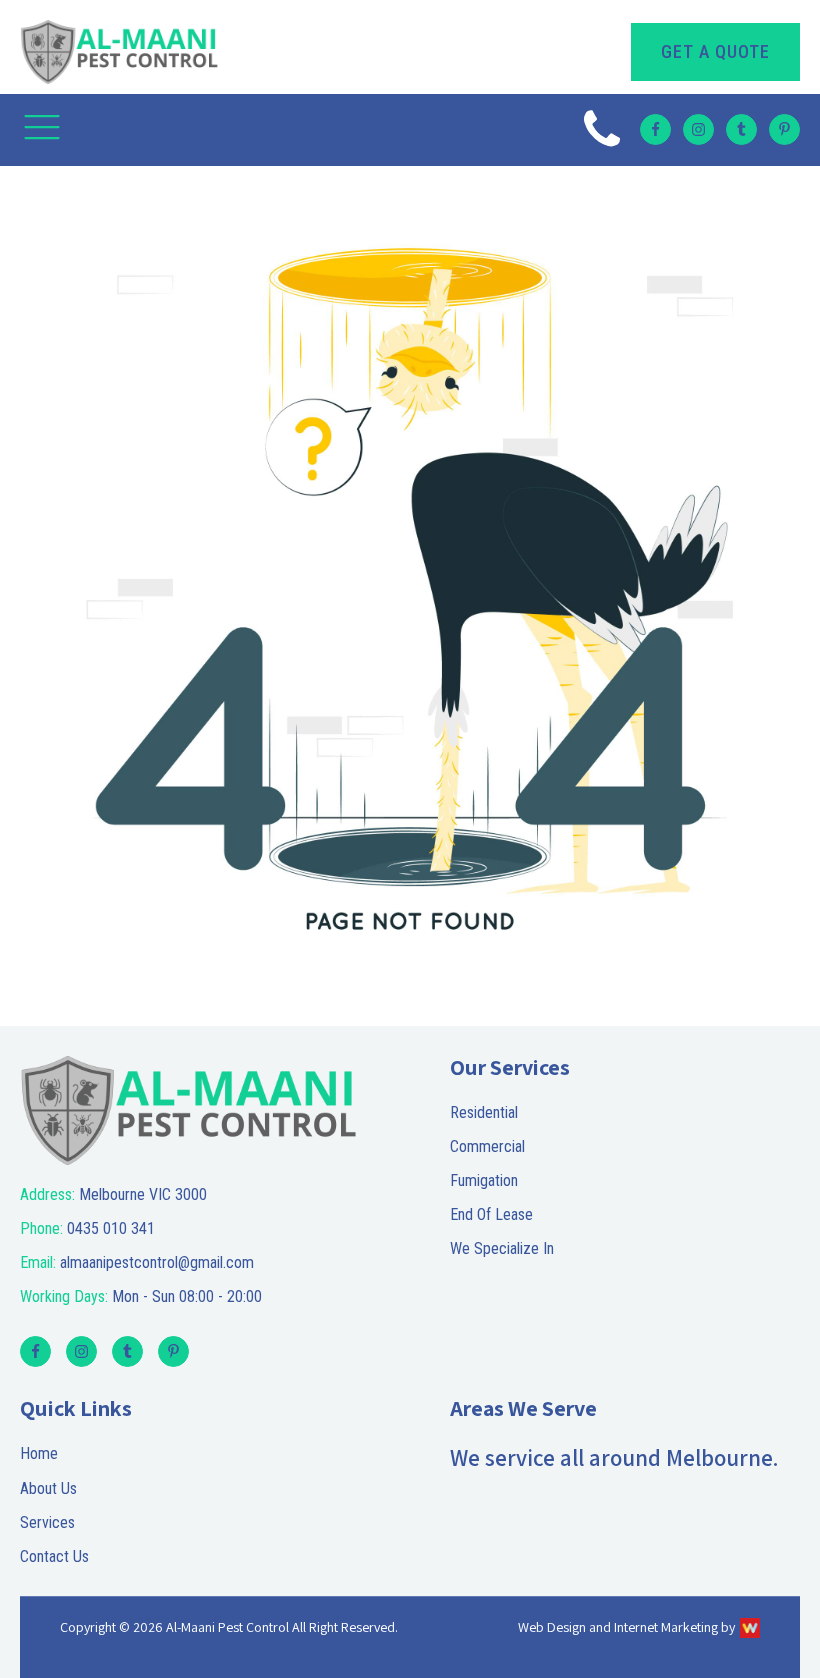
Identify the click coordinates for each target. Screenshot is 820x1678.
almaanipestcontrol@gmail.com (137, 1262)
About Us (48, 1488)
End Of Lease (491, 1214)
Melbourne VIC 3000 (113, 1194)
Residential (484, 1112)
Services (47, 1522)
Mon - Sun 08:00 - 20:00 (141, 1296)
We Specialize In (502, 1248)
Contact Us (54, 1556)
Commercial (487, 1146)
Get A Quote (715, 51)
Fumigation (484, 1180)
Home (39, 1453)
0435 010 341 (87, 1228)
